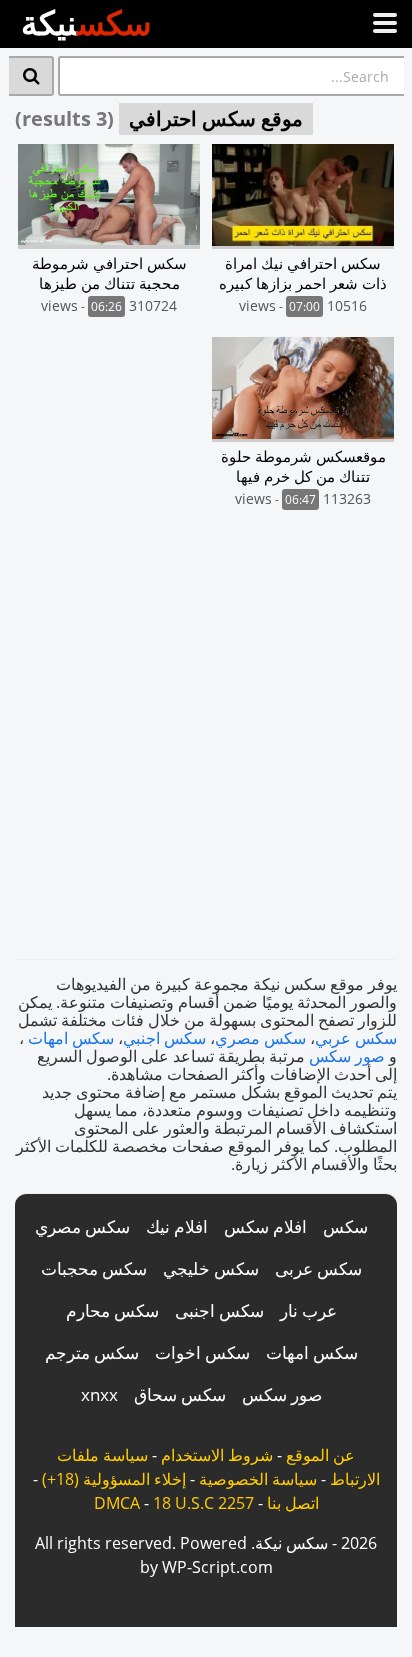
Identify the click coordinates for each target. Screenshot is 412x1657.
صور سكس (347, 1056)
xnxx (99, 1394)
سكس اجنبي (164, 1038)
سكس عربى (318, 1268)
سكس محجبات (94, 1268)
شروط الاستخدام (217, 1455)
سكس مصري (260, 1038)
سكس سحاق (180, 1394)
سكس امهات (71, 1038)
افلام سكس (265, 1226)
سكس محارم (112, 1310)
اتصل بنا (293, 1503)
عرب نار (308, 1310)
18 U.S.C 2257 (203, 1503)
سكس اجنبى (219, 1310)
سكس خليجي (211, 1268)
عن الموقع (320, 1455)
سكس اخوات (202, 1352)
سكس (345, 1226)
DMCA (117, 1503)
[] (31, 76)
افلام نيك (177, 1226)
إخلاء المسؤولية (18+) (114, 1479)
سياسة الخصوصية (258, 1479)
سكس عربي (356, 1038)
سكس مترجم (92, 1352)
